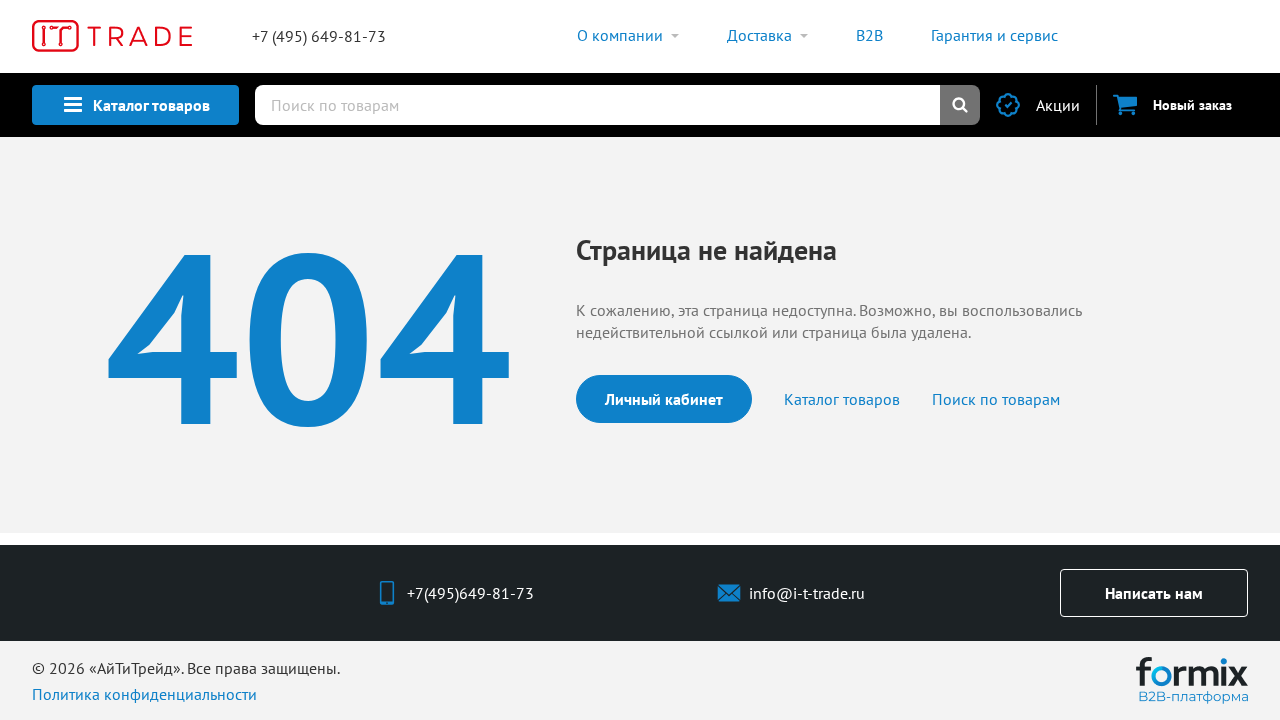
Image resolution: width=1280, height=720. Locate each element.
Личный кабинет (664, 399)
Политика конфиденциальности (144, 694)
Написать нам (1154, 593)
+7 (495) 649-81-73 (319, 36)
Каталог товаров (842, 399)
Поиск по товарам (996, 399)
